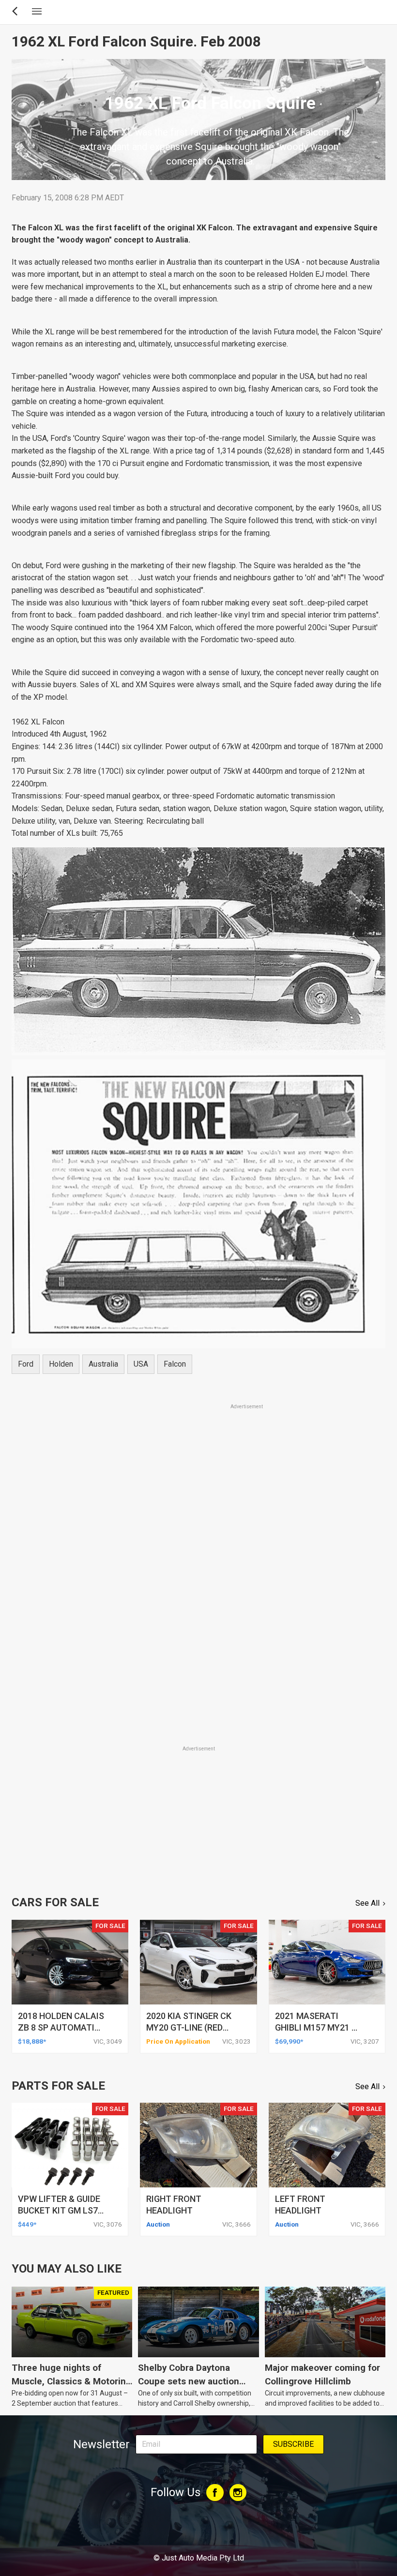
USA (141, 1364)
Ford (26, 1364)
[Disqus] (198, 1609)
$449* (27, 2224)
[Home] (198, 2531)
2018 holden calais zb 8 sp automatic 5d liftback (61, 2027)
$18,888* (32, 2041)
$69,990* (289, 2041)
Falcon (175, 1364)
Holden (61, 1364)
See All (367, 1903)
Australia (103, 1364)
